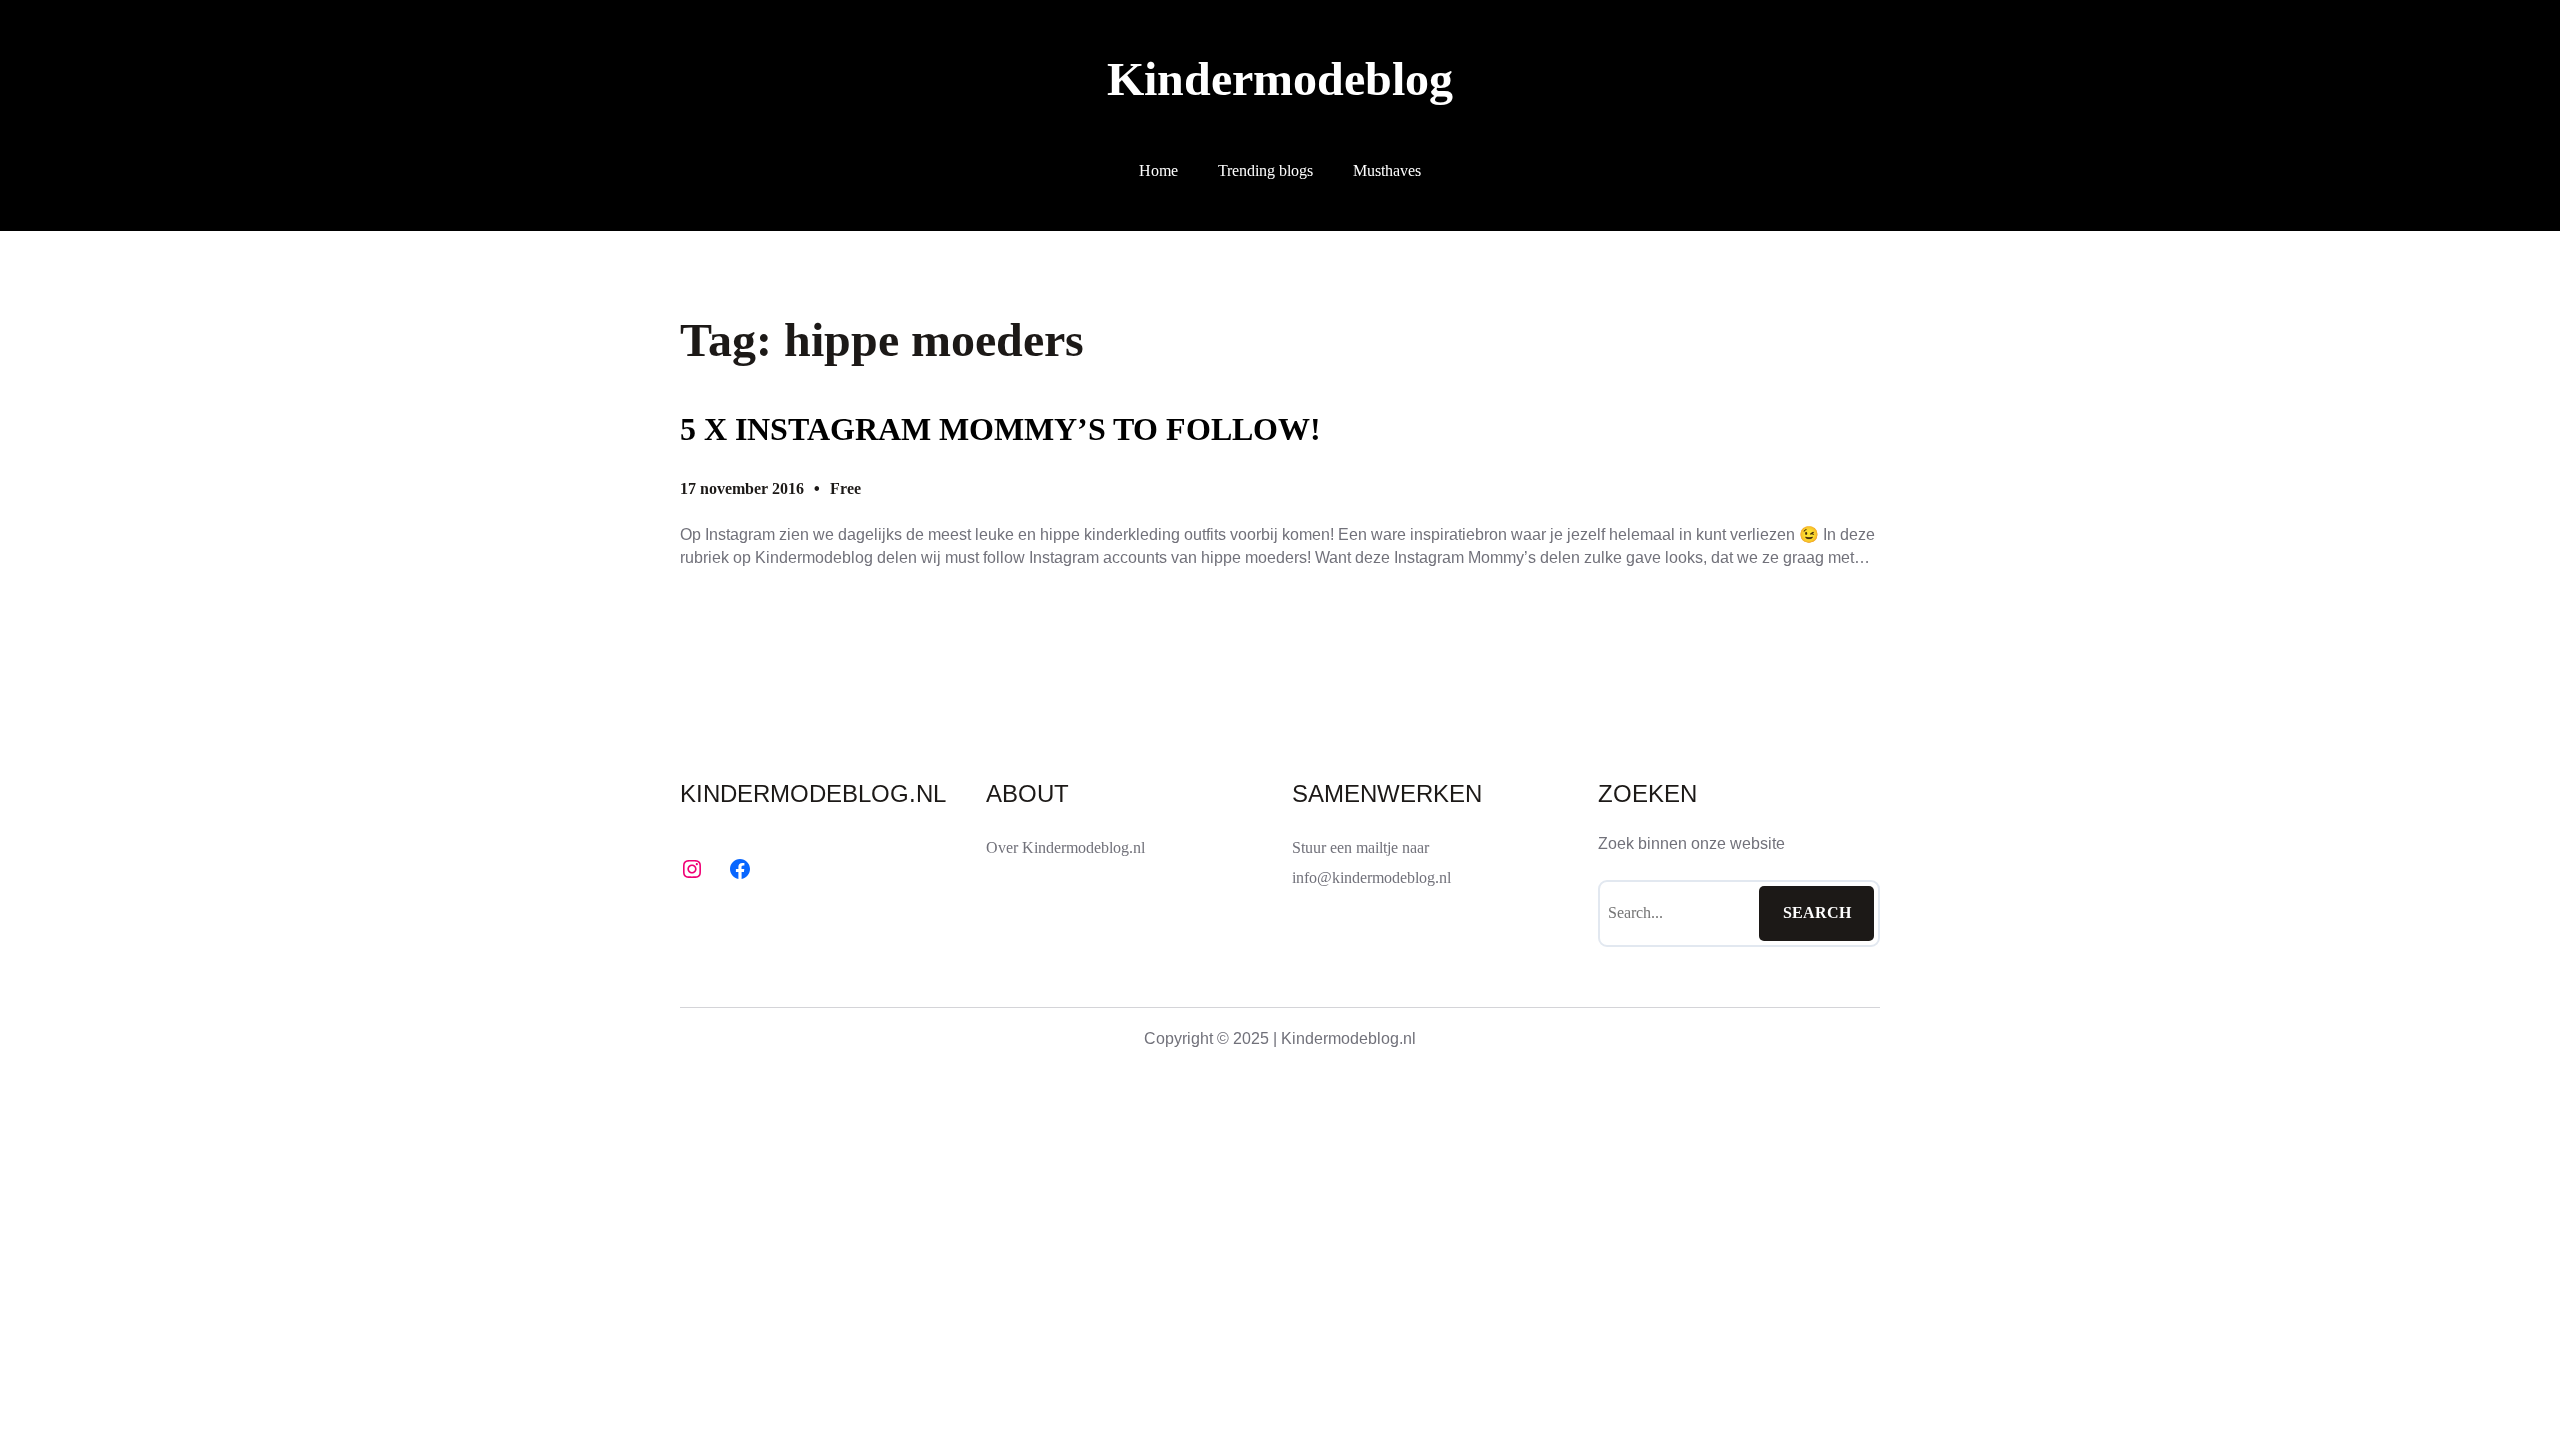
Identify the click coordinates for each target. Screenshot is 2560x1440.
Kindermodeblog (1280, 78)
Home (1158, 170)
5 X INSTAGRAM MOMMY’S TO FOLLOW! (1000, 429)
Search (1817, 912)
